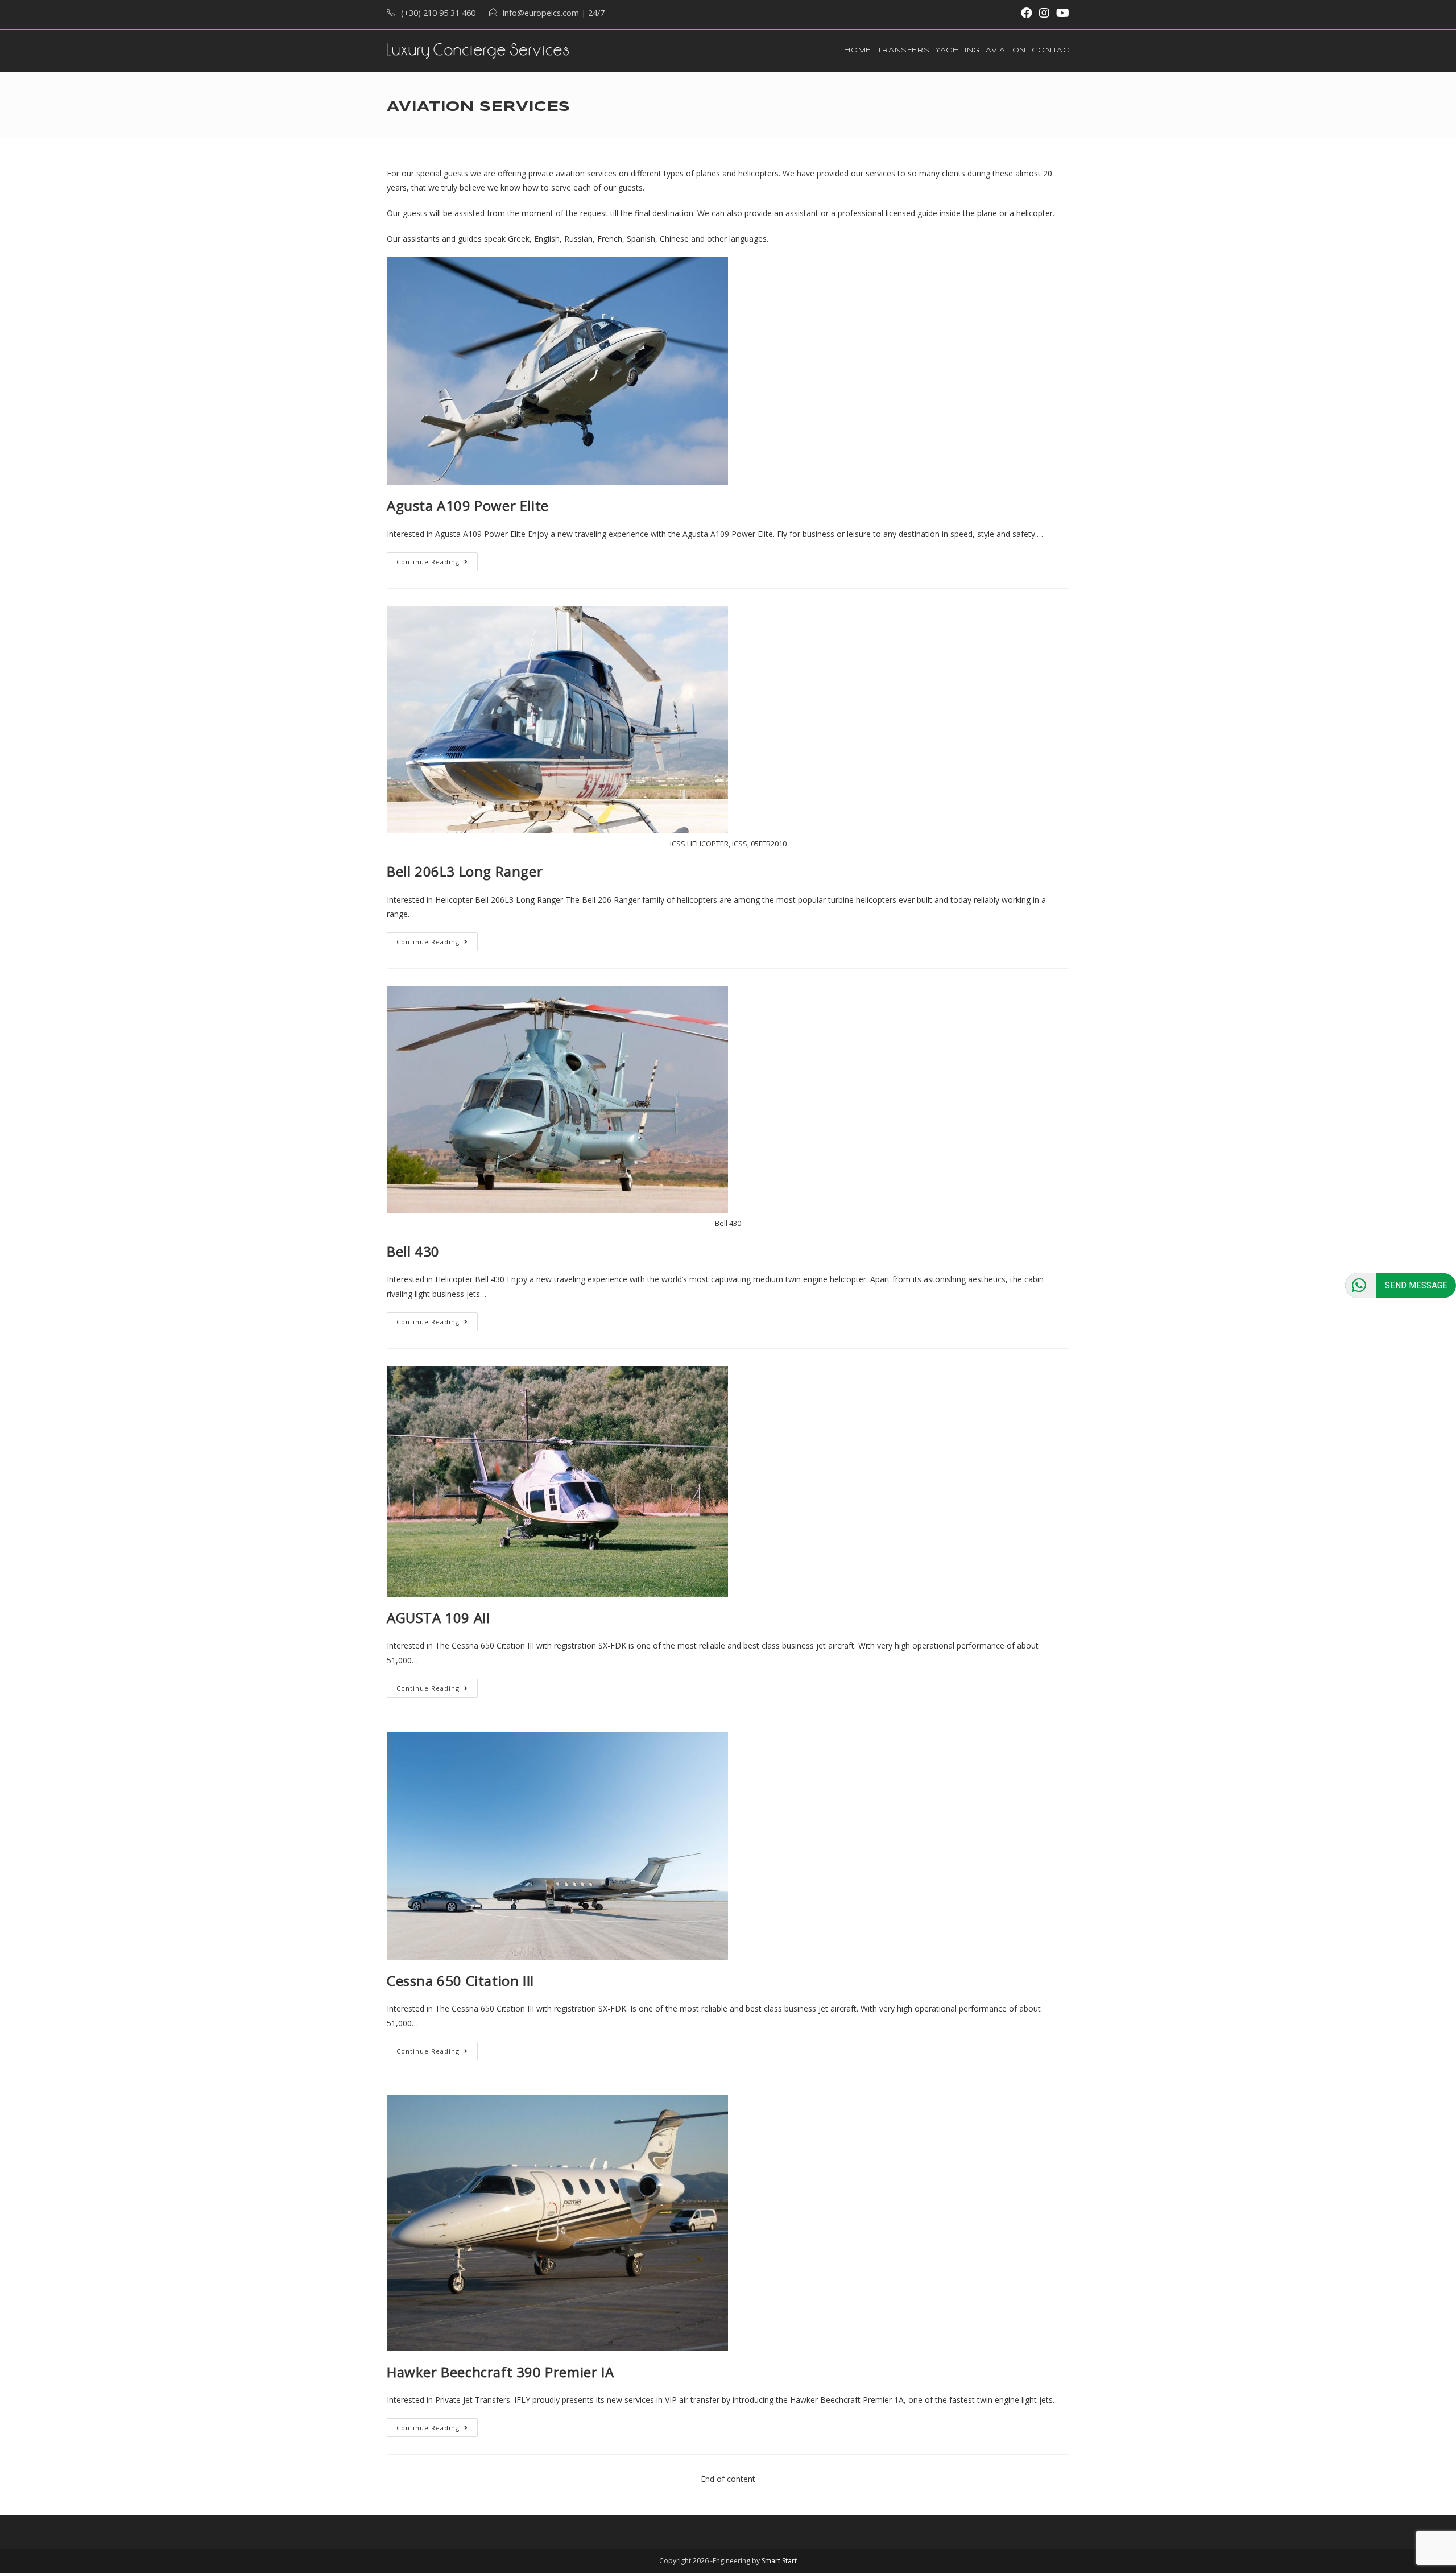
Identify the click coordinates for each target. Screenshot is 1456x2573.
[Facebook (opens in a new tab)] (1027, 13)
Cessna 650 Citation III (460, 1981)
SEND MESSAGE (1416, 1285)
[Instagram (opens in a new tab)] (1044, 13)
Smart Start (779, 2561)
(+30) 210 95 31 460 (438, 13)
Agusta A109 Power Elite (468, 505)
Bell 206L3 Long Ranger (465, 871)
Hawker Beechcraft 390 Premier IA (500, 2372)
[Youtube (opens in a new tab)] (1061, 13)
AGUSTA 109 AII (438, 1618)
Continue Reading (428, 562)
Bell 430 (413, 1251)
